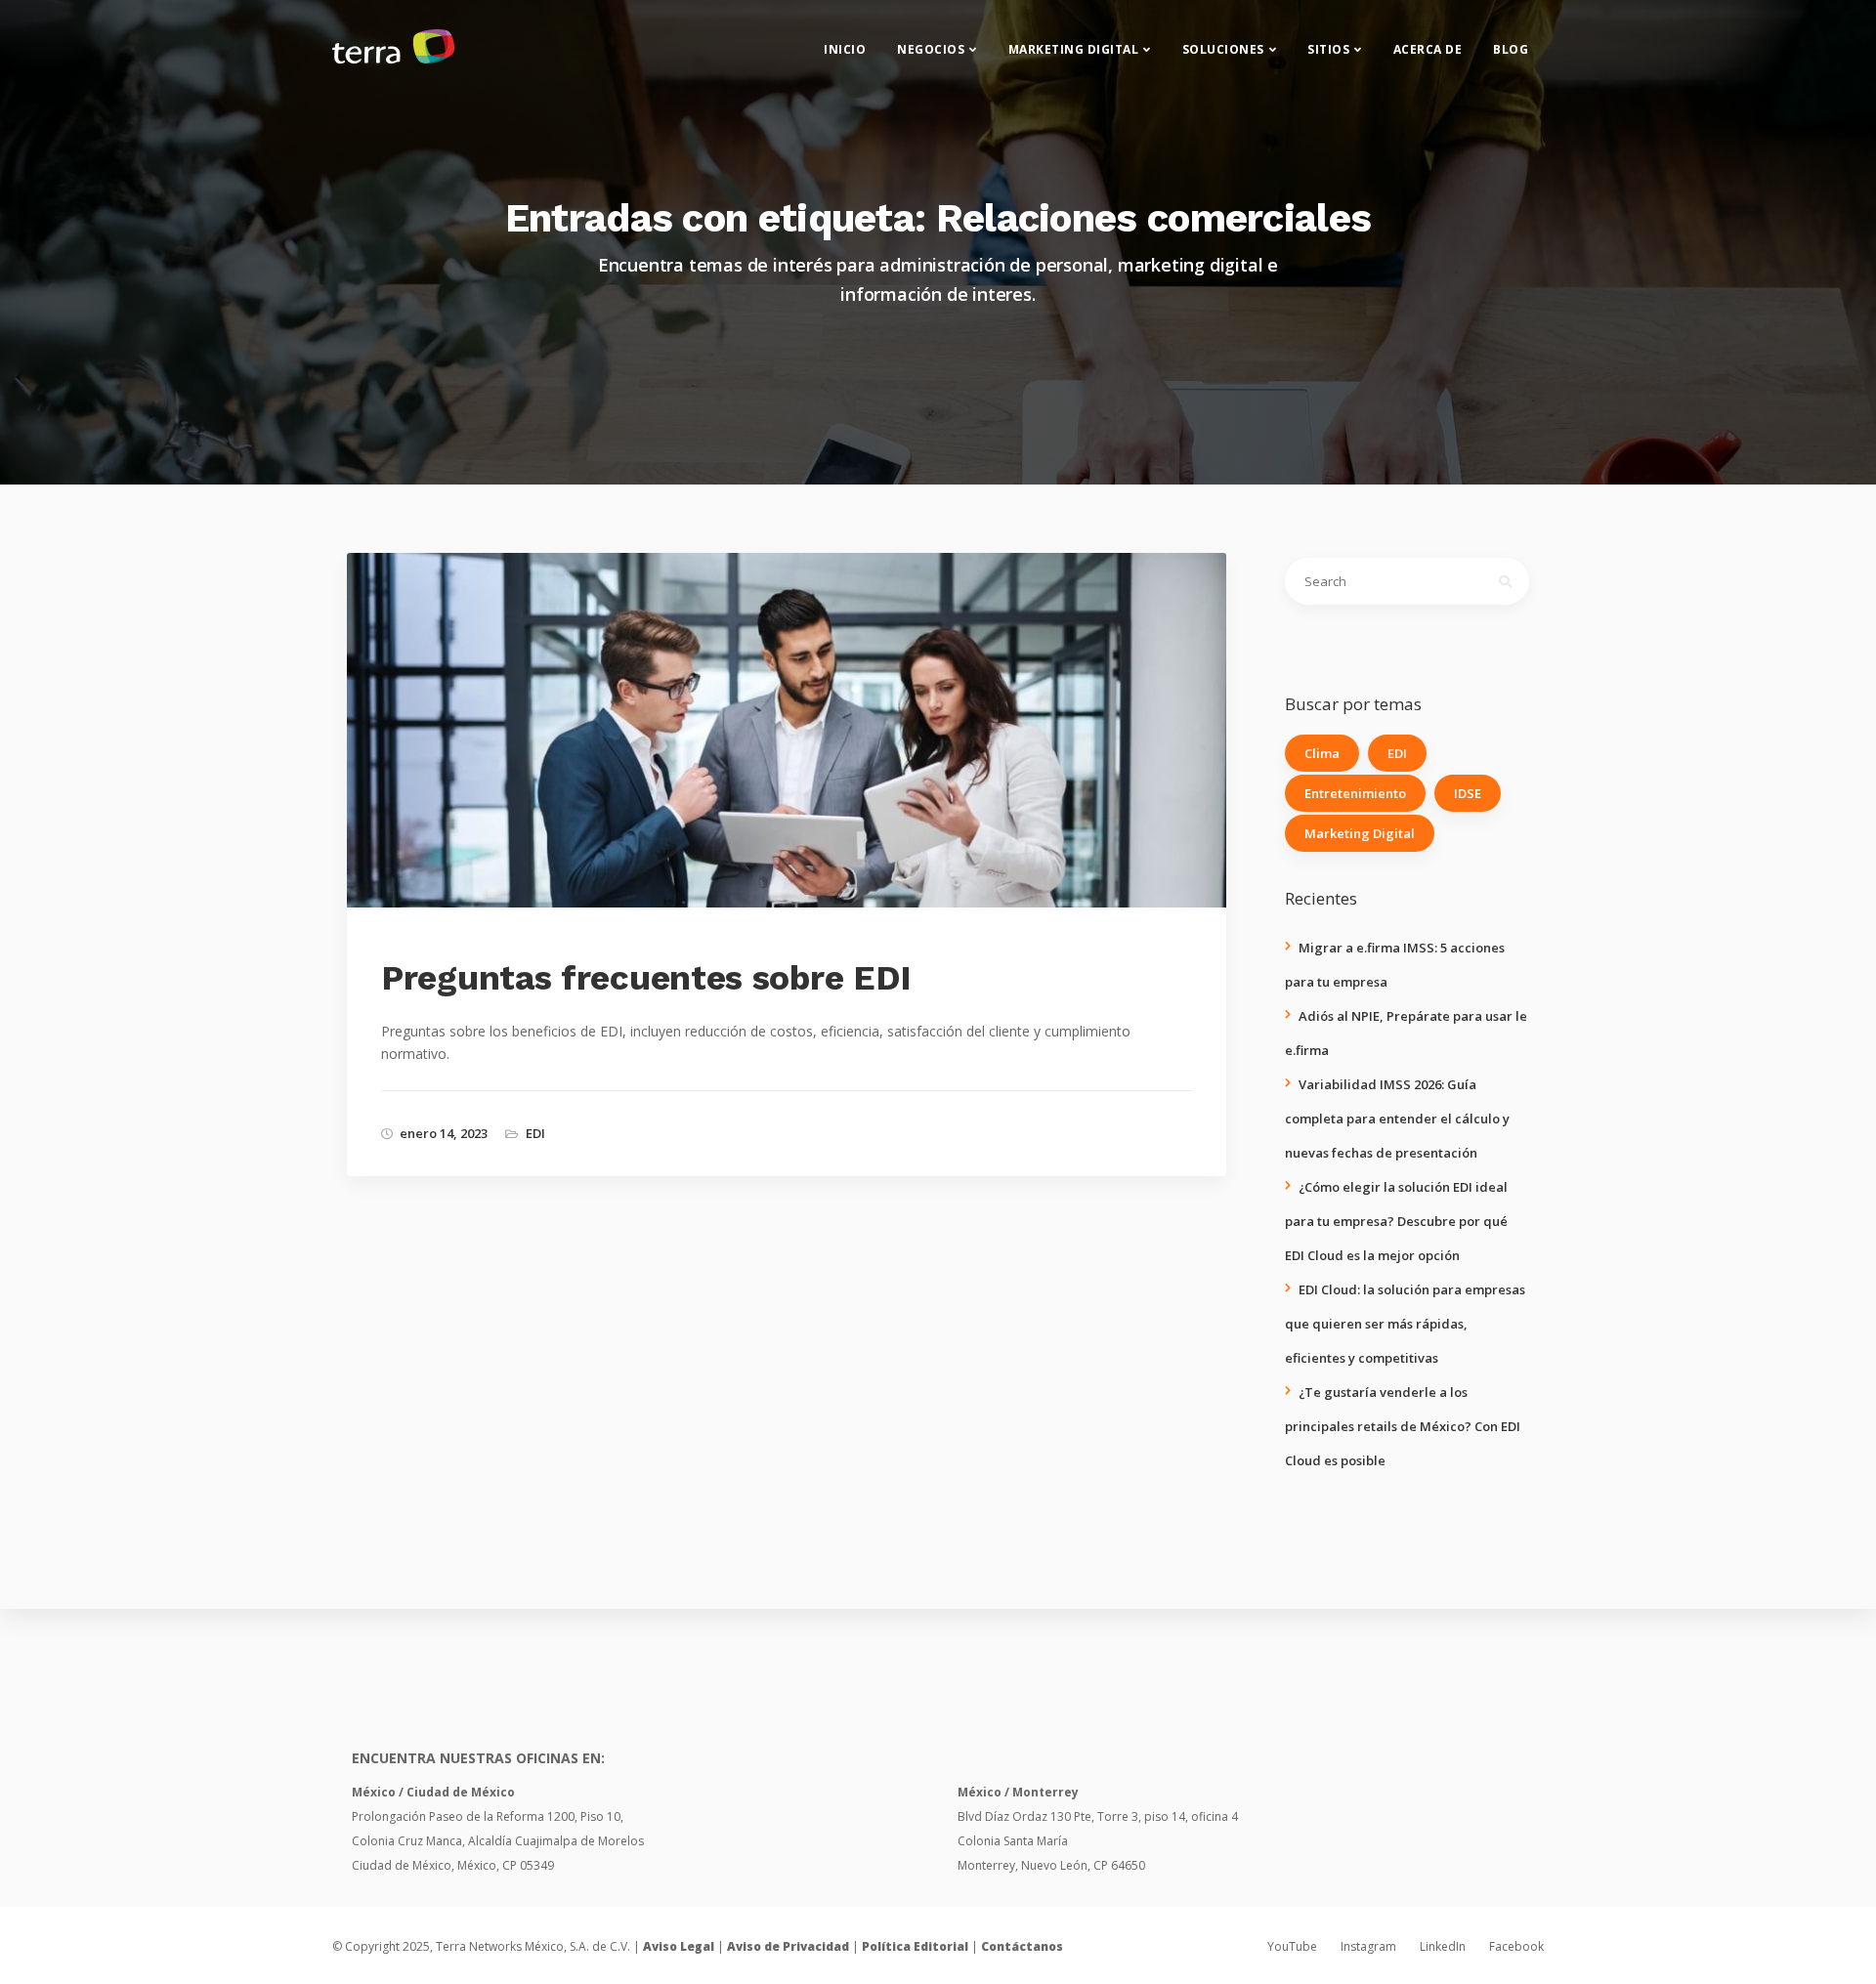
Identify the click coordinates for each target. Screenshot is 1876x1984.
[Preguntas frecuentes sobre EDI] (804, 760)
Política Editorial (915, 1946)
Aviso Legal (679, 1946)
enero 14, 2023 (444, 1133)
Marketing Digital (1074, 49)
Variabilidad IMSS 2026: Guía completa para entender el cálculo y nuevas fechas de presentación (1397, 1119)
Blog (1511, 49)
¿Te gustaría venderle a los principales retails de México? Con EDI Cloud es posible (1403, 1426)
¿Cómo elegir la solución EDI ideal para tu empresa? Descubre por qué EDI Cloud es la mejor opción (1396, 1221)
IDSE (1468, 793)
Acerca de (1428, 49)
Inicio (845, 49)
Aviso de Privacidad (788, 1946)
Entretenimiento (1355, 793)
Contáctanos (1022, 1946)
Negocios (931, 49)
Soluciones (1223, 49)
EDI (535, 1133)
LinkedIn (1443, 1946)
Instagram (1368, 1946)
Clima (1322, 753)
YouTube (1292, 1946)
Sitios (1328, 49)
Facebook (1516, 1946)
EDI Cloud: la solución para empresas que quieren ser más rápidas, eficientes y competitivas (1405, 1324)
